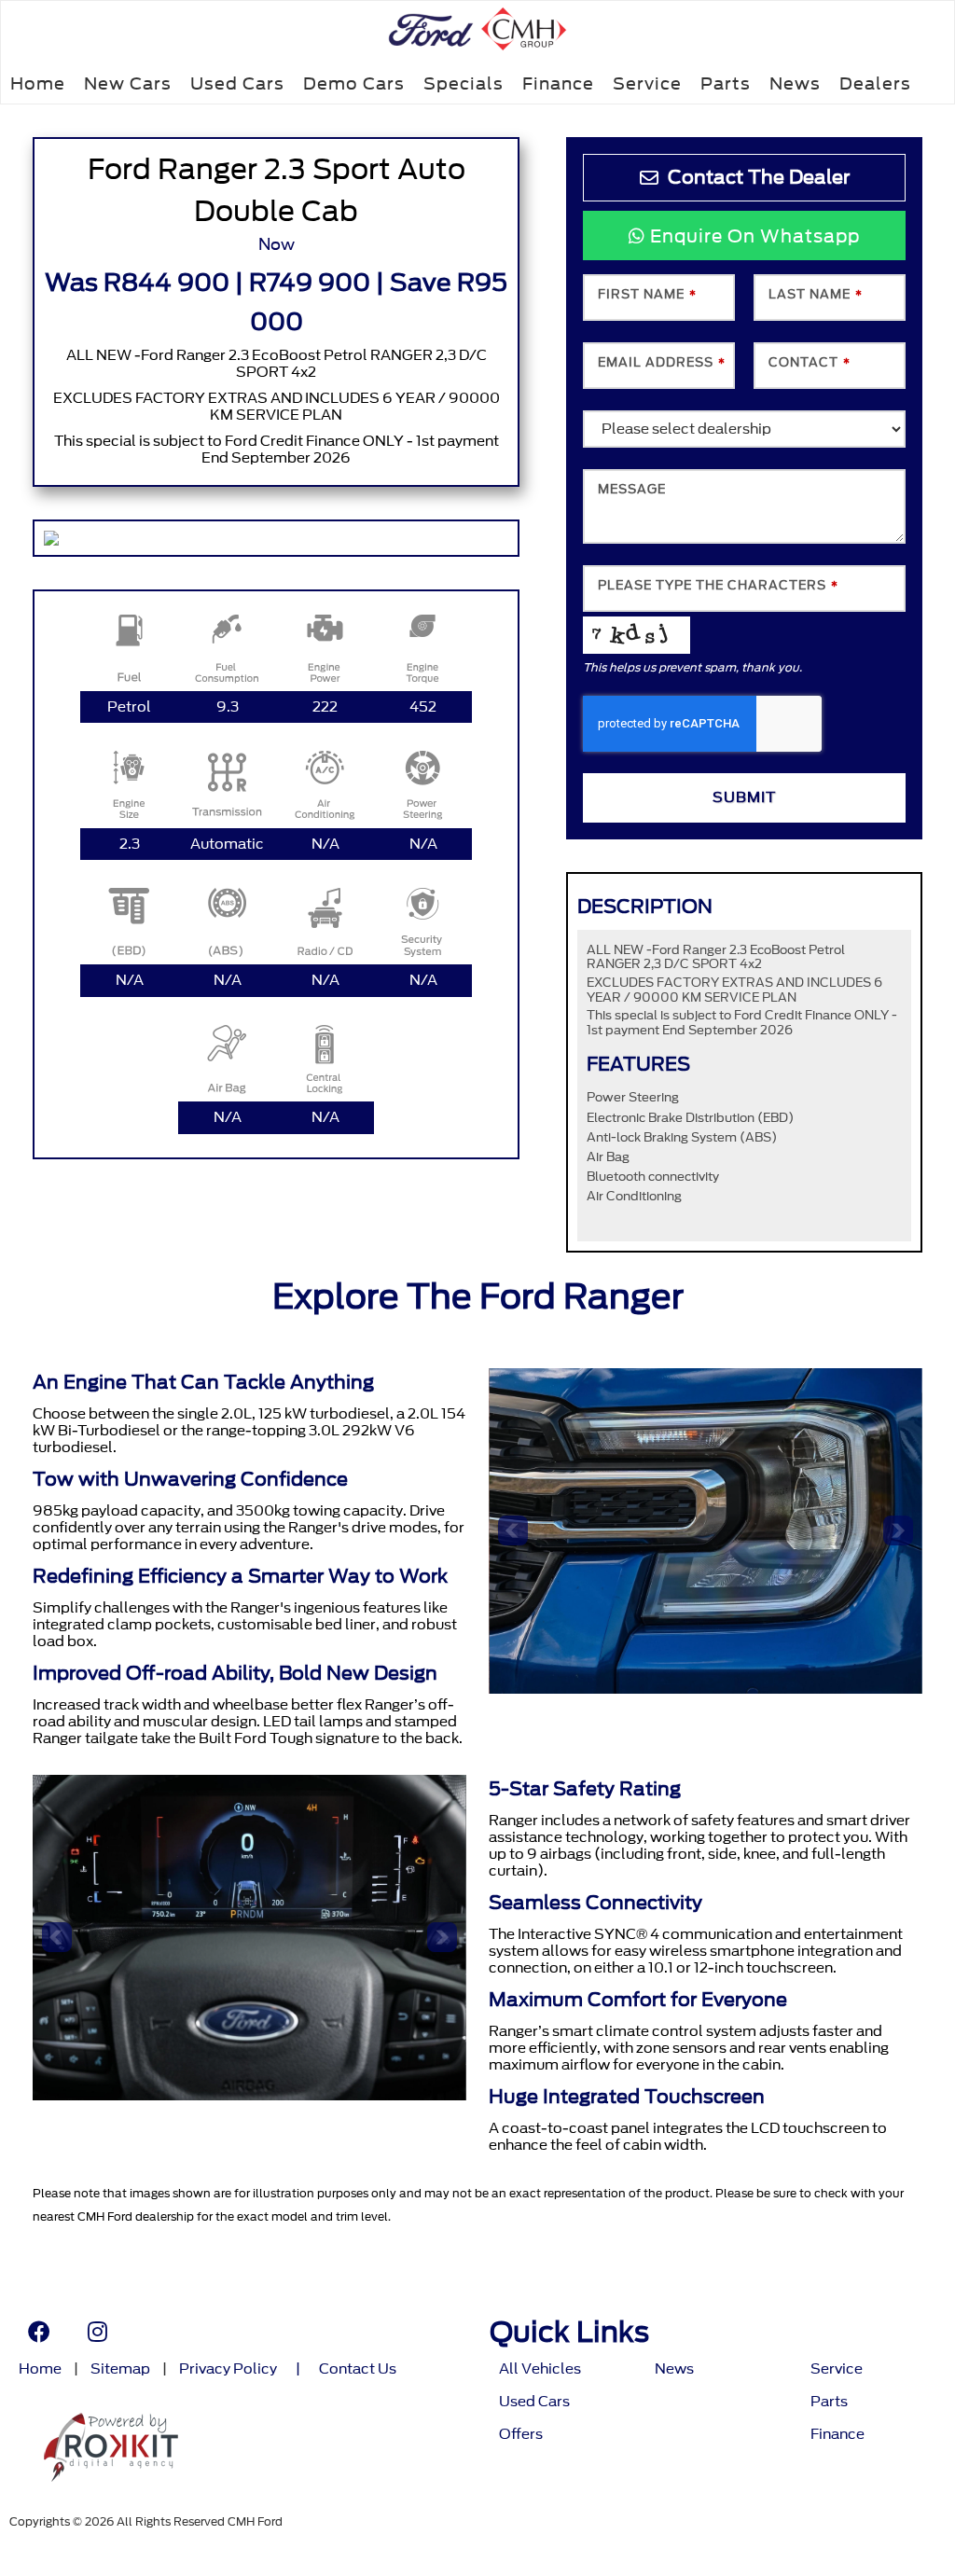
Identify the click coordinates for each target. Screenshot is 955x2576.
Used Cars (237, 83)
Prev (513, 1530)
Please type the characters (718, 585)
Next (898, 1530)
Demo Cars (354, 83)
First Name (647, 294)
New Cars (128, 83)
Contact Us (358, 2369)
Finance (558, 83)
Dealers (875, 83)
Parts (726, 83)
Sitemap (120, 2369)
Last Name (816, 294)
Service (647, 83)
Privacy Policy (228, 2369)
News (795, 83)
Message (632, 489)
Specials (464, 83)
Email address (662, 362)
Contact (810, 362)
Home (38, 83)
